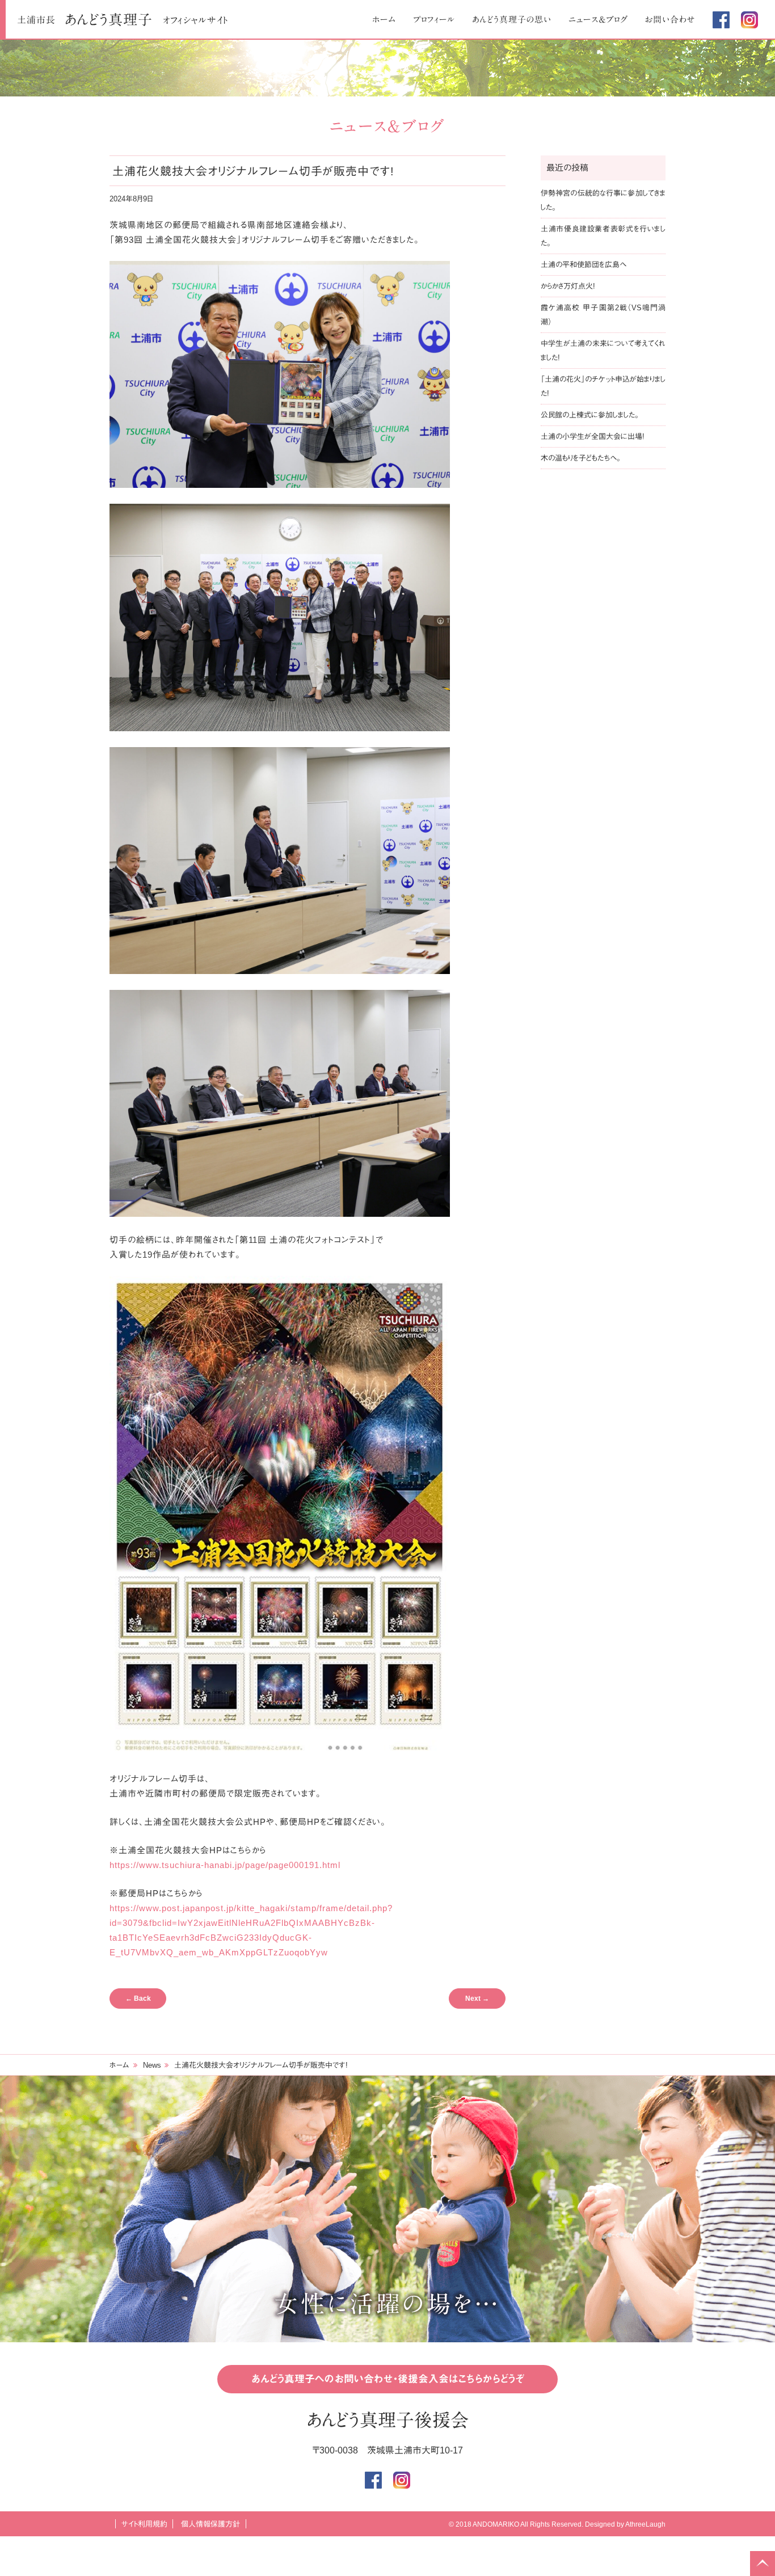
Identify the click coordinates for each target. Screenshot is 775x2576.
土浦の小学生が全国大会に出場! (593, 437)
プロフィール (434, 20)
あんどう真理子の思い (512, 20)
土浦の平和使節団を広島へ (584, 265)
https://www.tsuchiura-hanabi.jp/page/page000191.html (225, 1865)
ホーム (384, 20)
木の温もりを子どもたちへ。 (581, 458)
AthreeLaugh (645, 2524)
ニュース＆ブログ (598, 20)
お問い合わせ (670, 20)
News (152, 2065)
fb (721, 20)
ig (749, 20)
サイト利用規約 (144, 2524)
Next (477, 1999)
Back (138, 1999)
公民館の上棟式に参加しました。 (590, 415)
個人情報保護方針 (210, 2524)
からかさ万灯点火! (568, 286)
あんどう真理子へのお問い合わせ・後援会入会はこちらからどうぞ (388, 2379)
